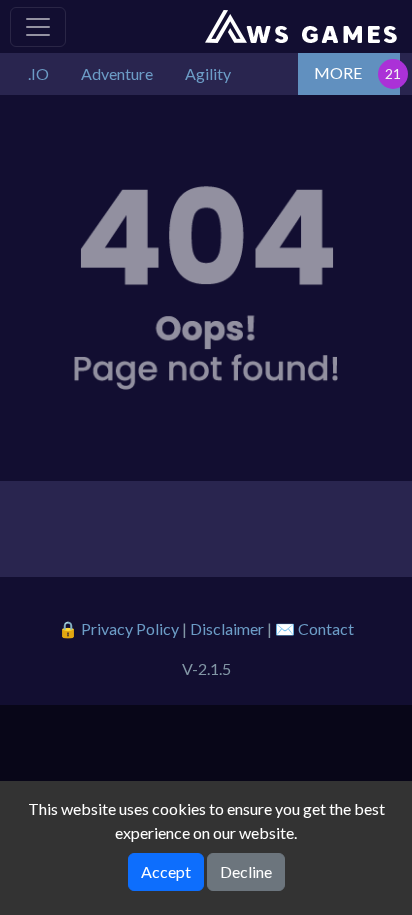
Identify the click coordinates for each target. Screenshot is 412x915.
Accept (166, 871)
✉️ (314, 628)
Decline (246, 871)
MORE (338, 72)
